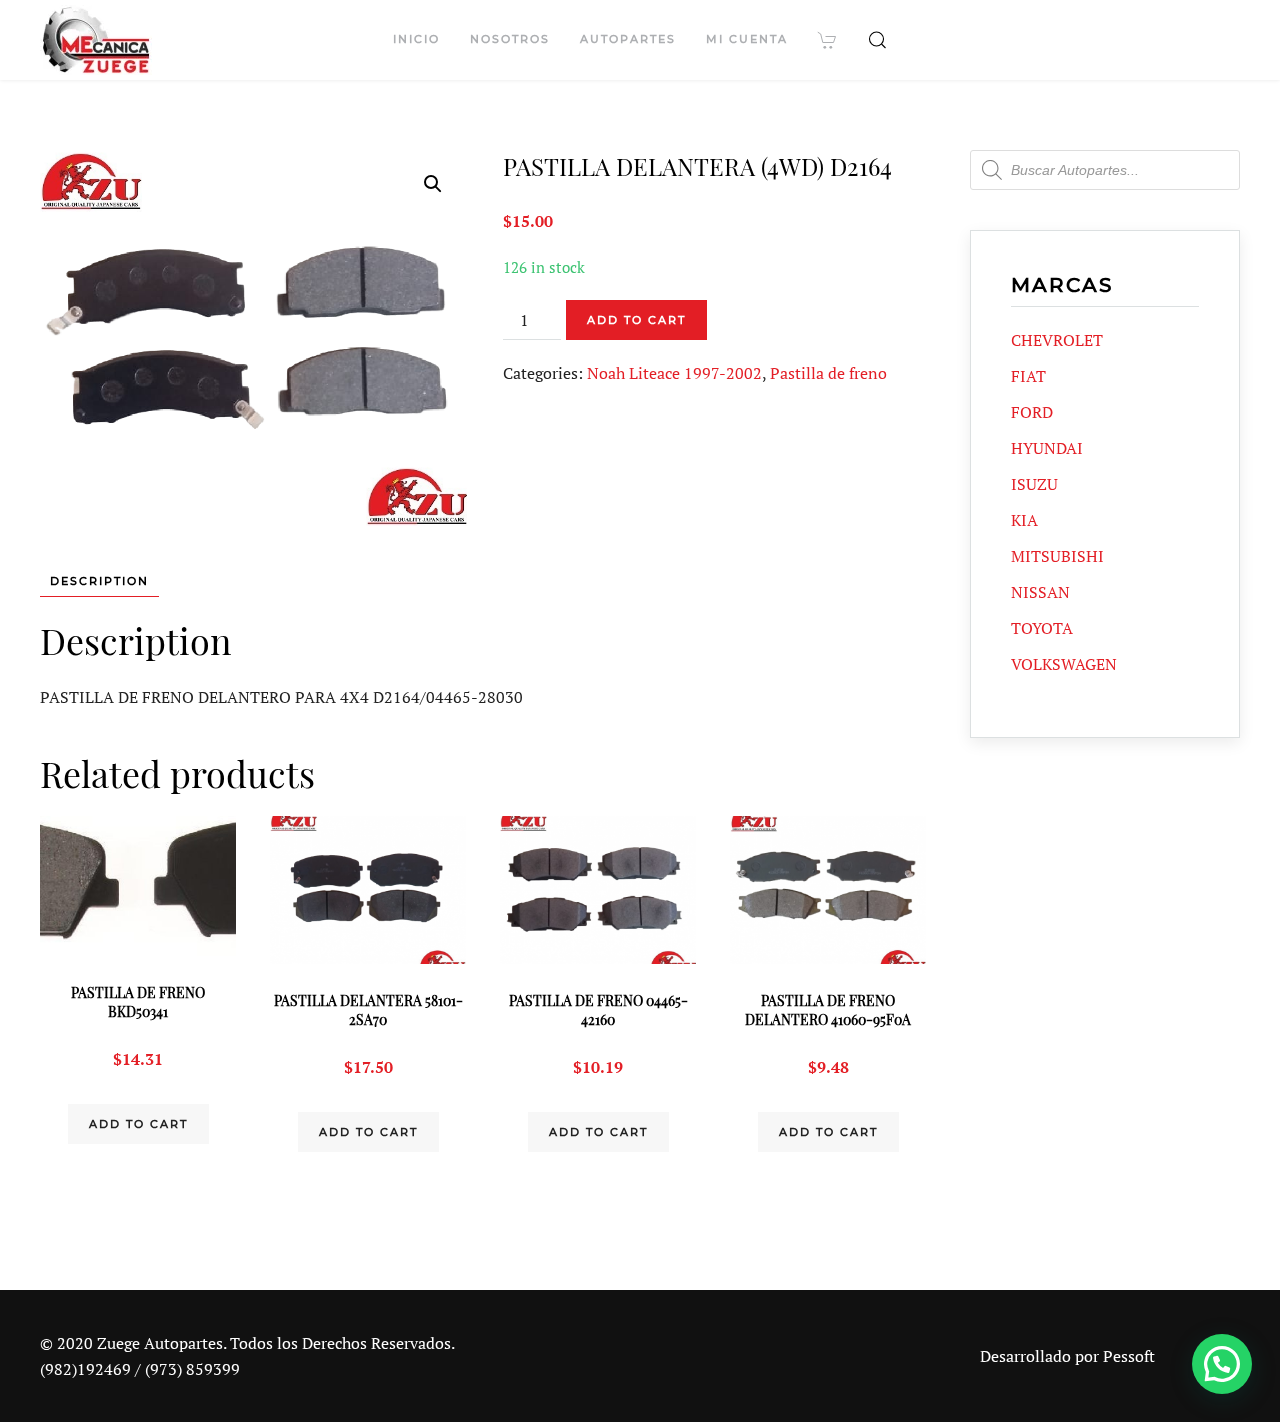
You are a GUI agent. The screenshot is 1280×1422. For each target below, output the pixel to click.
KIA (1024, 520)
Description (99, 581)
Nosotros (510, 39)
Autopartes (628, 39)
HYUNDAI (1047, 448)
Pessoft (1129, 1356)
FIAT (1028, 376)
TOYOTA (1042, 628)
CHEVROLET (1057, 340)
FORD (1032, 412)
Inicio (416, 39)
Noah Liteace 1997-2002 (674, 373)
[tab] (89, 581)
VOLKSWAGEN (1064, 664)
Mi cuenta (747, 39)
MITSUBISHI (1057, 556)
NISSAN (1040, 592)
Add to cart (636, 320)
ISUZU (1034, 484)
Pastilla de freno (828, 373)
